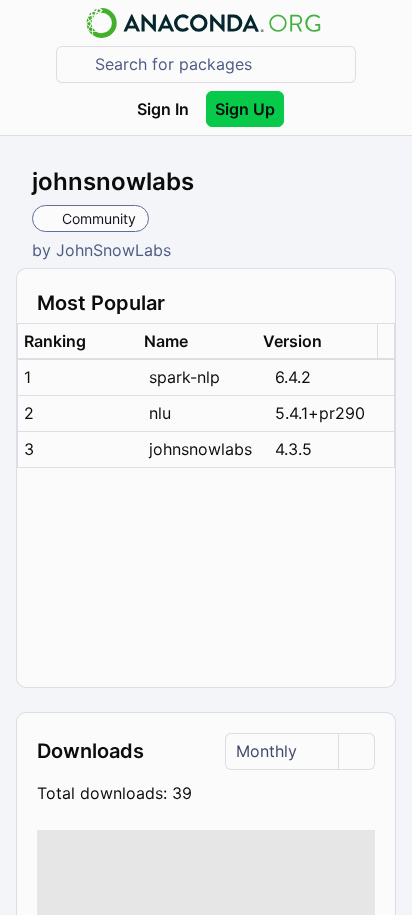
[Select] (356, 751)
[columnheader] (78, 341)
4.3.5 (293, 449)
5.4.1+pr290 (320, 413)
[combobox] (220, 64)
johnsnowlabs (200, 449)
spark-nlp (184, 377)
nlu (160, 413)
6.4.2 (293, 377)
